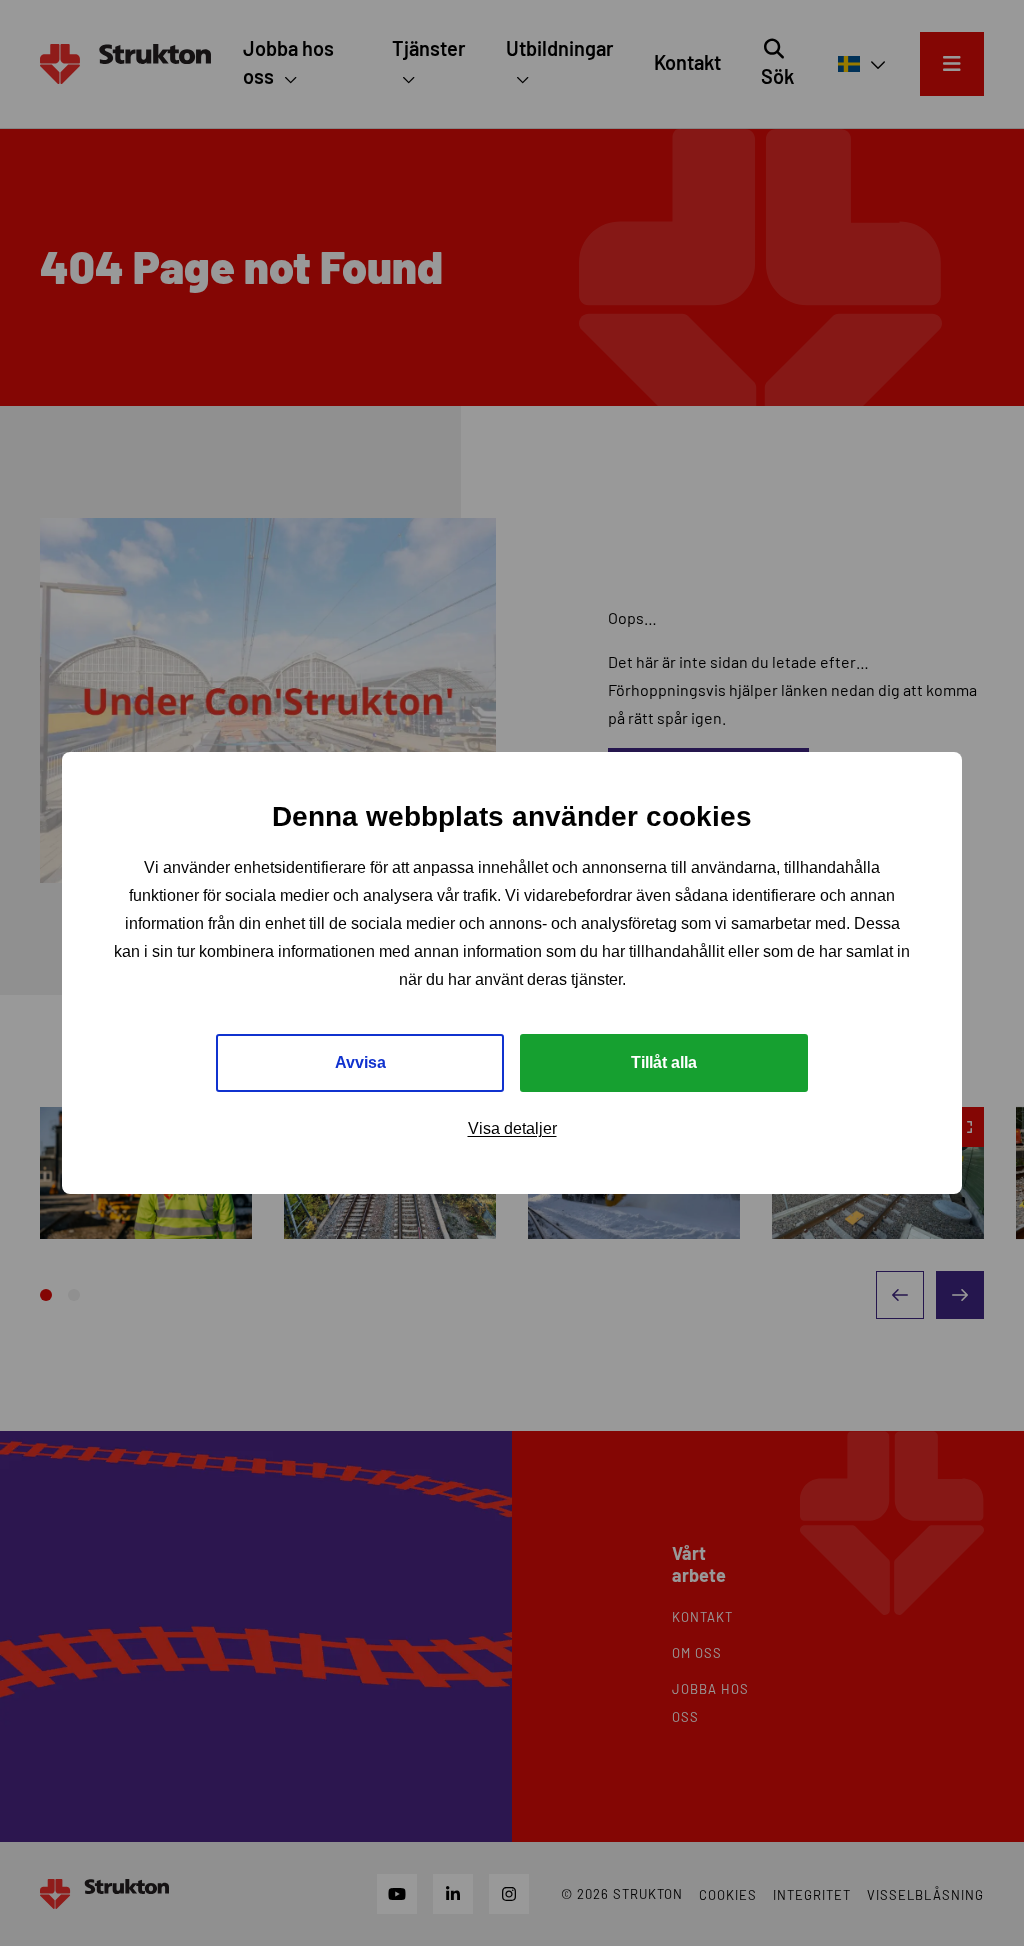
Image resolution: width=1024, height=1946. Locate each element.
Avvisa (360, 1062)
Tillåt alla (664, 1062)
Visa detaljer (512, 1128)
